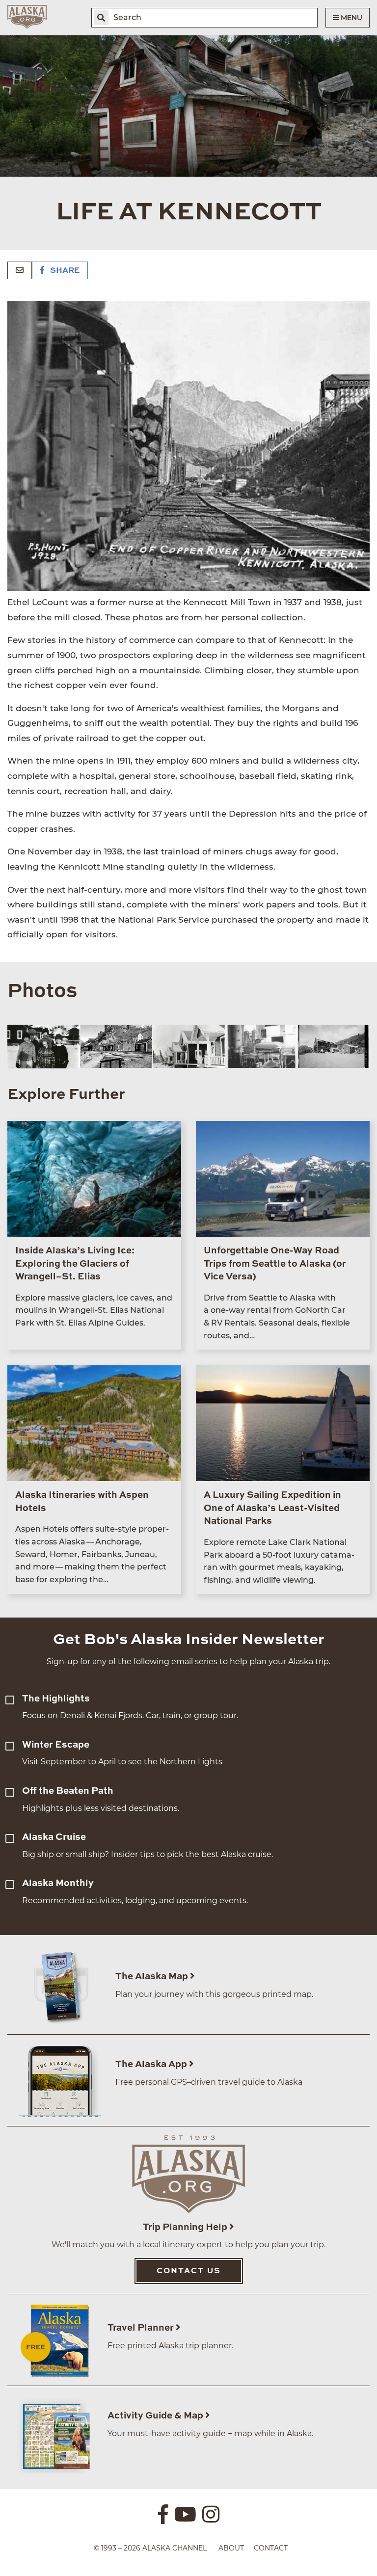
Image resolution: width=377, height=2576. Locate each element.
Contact (271, 2548)
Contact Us (189, 2271)
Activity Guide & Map (156, 2416)
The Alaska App (152, 2064)
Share (64, 271)
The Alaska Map (153, 1977)
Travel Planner (142, 2328)
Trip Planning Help (186, 2227)
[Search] (101, 18)
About (231, 2548)
